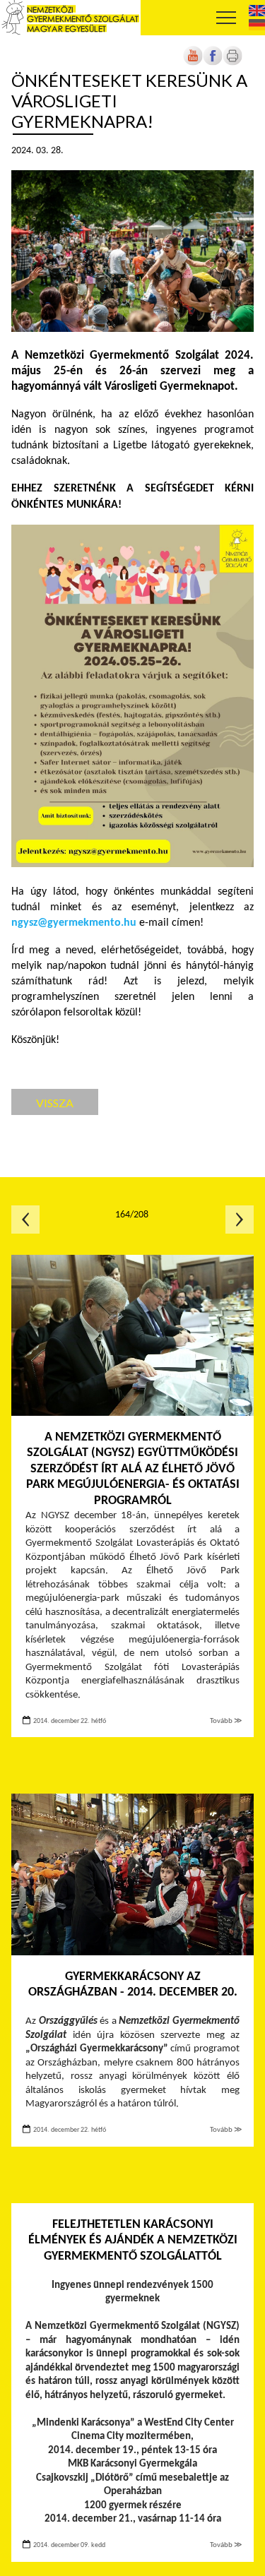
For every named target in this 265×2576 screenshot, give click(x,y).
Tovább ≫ (226, 1721)
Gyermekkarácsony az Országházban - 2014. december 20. (133, 1985)
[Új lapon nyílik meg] (213, 63)
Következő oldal (240, 1220)
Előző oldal (25, 1220)
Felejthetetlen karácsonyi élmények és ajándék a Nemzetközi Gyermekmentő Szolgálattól (133, 2241)
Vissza (55, 1103)
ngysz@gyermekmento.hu (74, 923)
